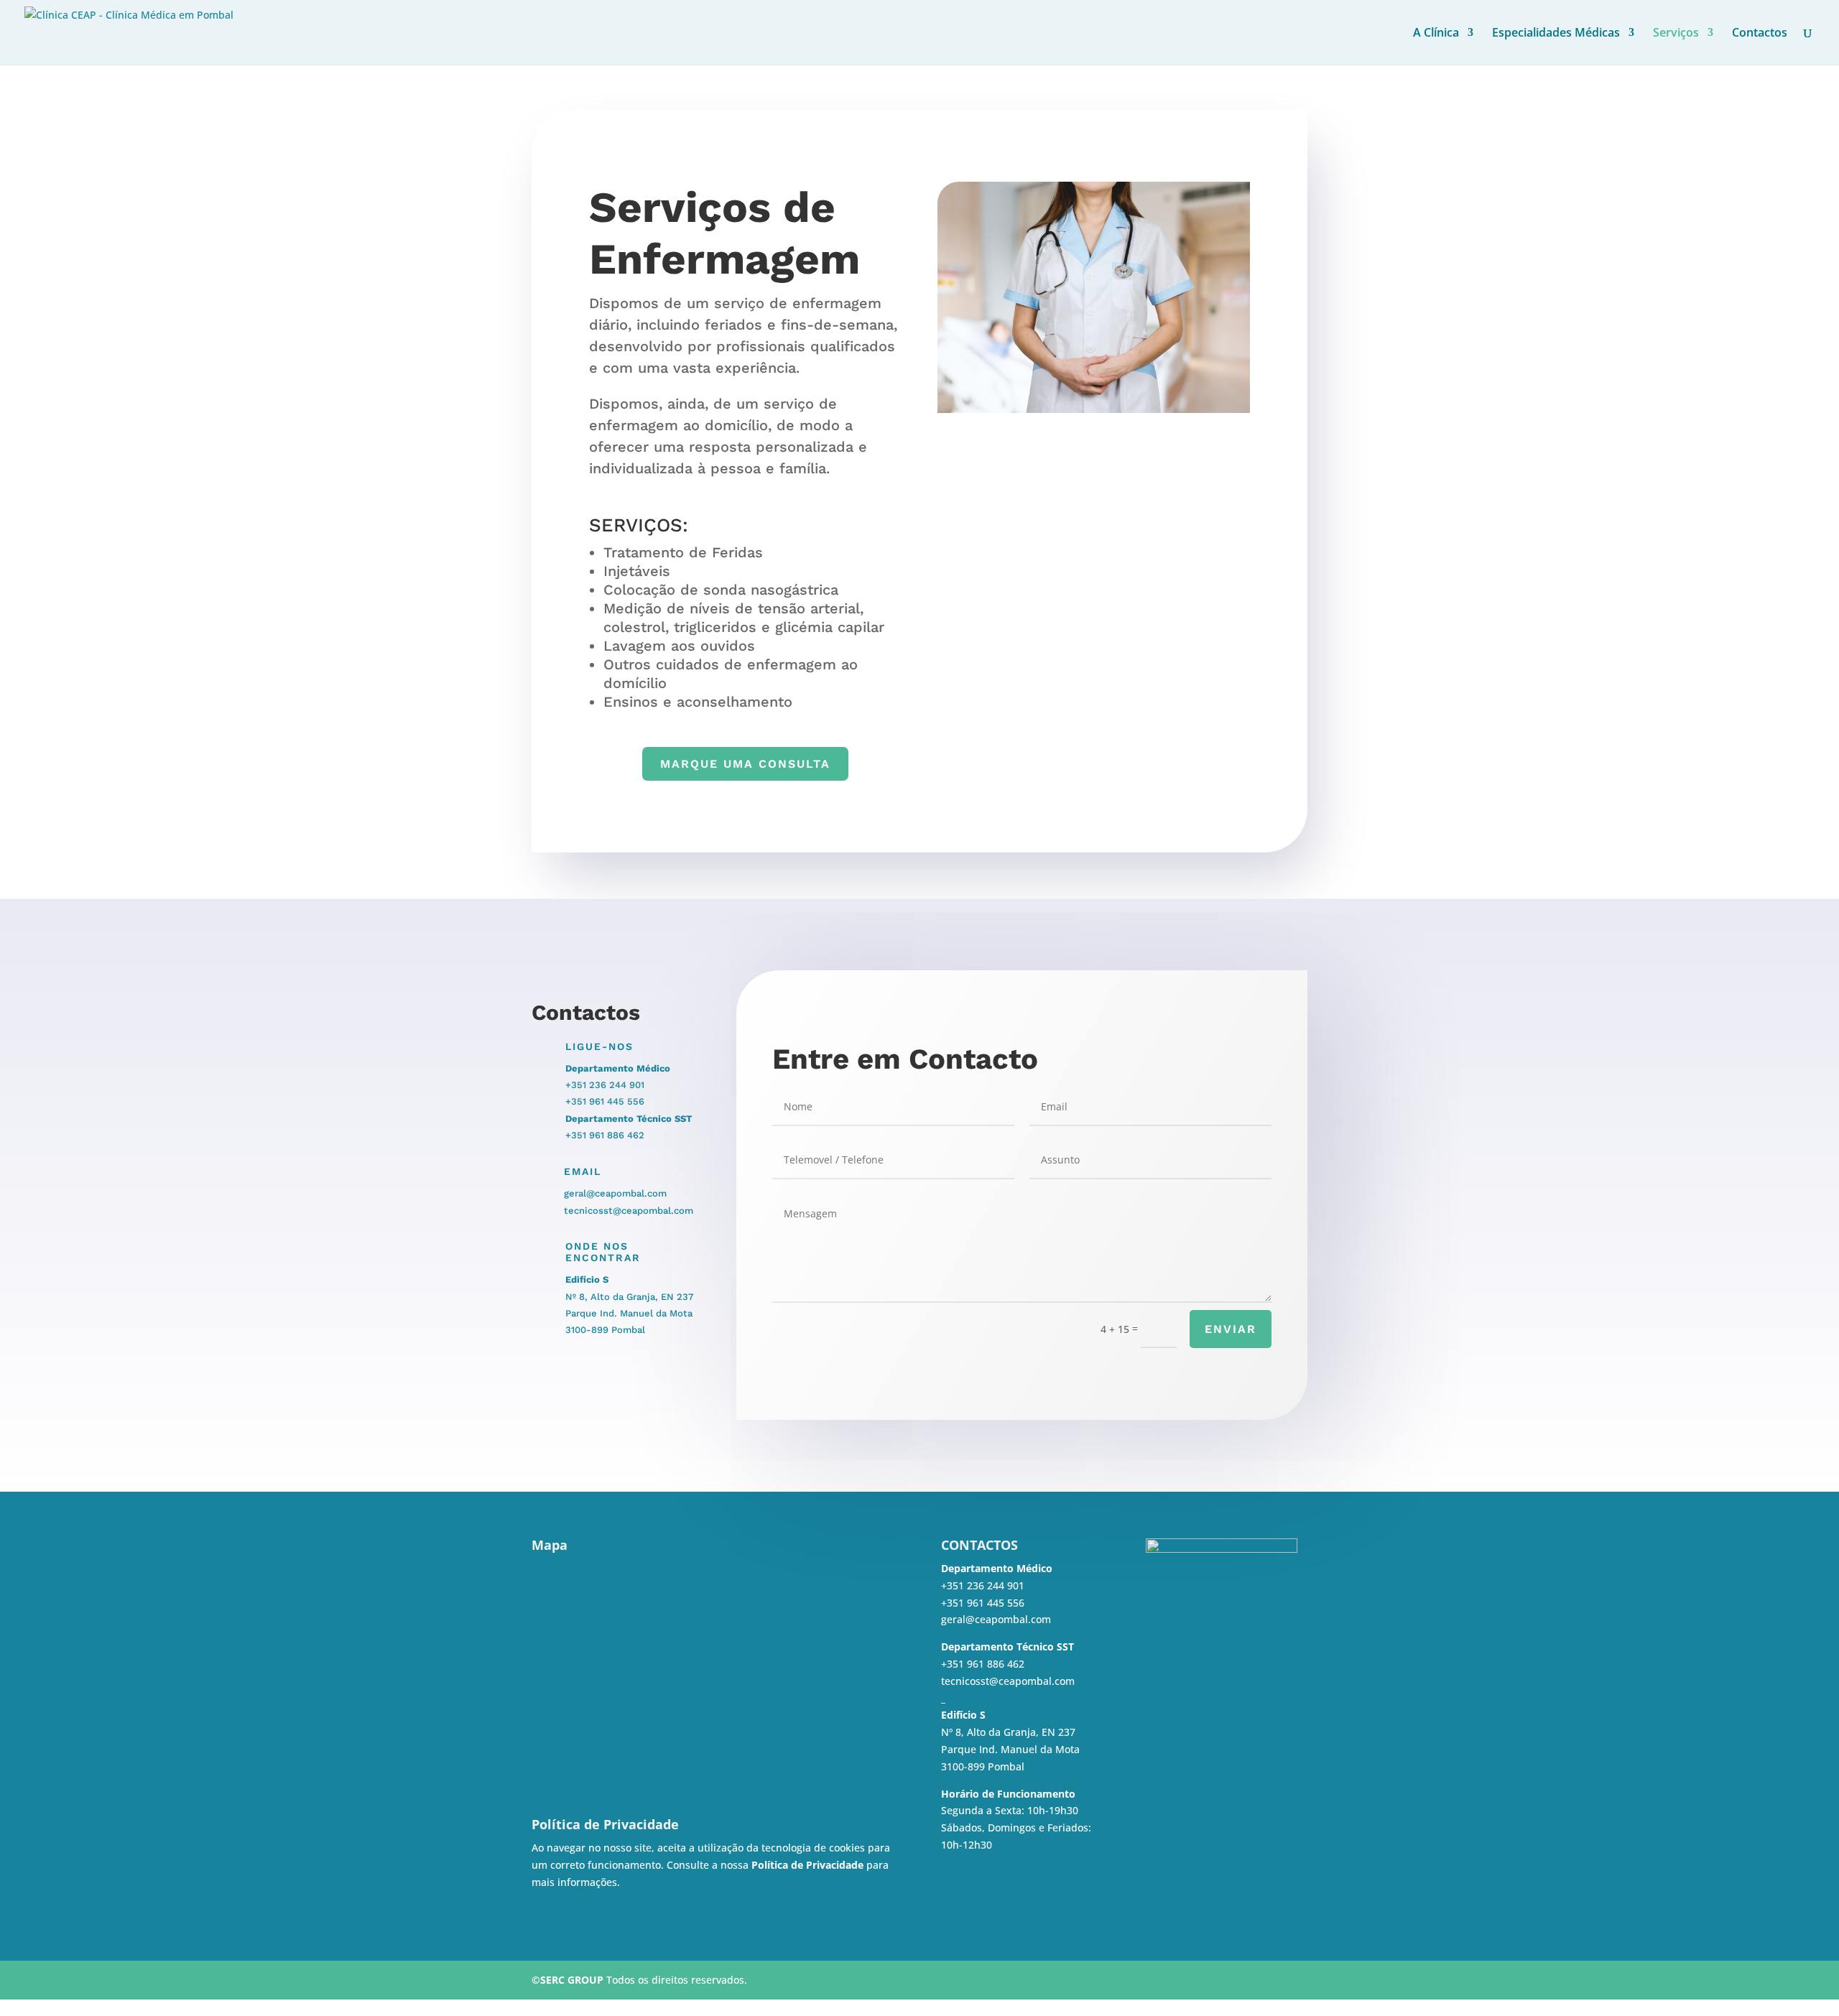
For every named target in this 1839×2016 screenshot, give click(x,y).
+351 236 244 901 (605, 1085)
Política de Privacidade (807, 1865)
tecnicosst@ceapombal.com (629, 1211)
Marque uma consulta (745, 764)
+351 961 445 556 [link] (983, 1603)
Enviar (1231, 1329)
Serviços (1676, 34)
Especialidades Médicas (1556, 34)
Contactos (1760, 34)
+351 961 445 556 (605, 1101)
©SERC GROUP (568, 1980)
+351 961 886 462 (605, 1135)
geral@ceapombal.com (615, 1193)
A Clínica (1436, 34)
